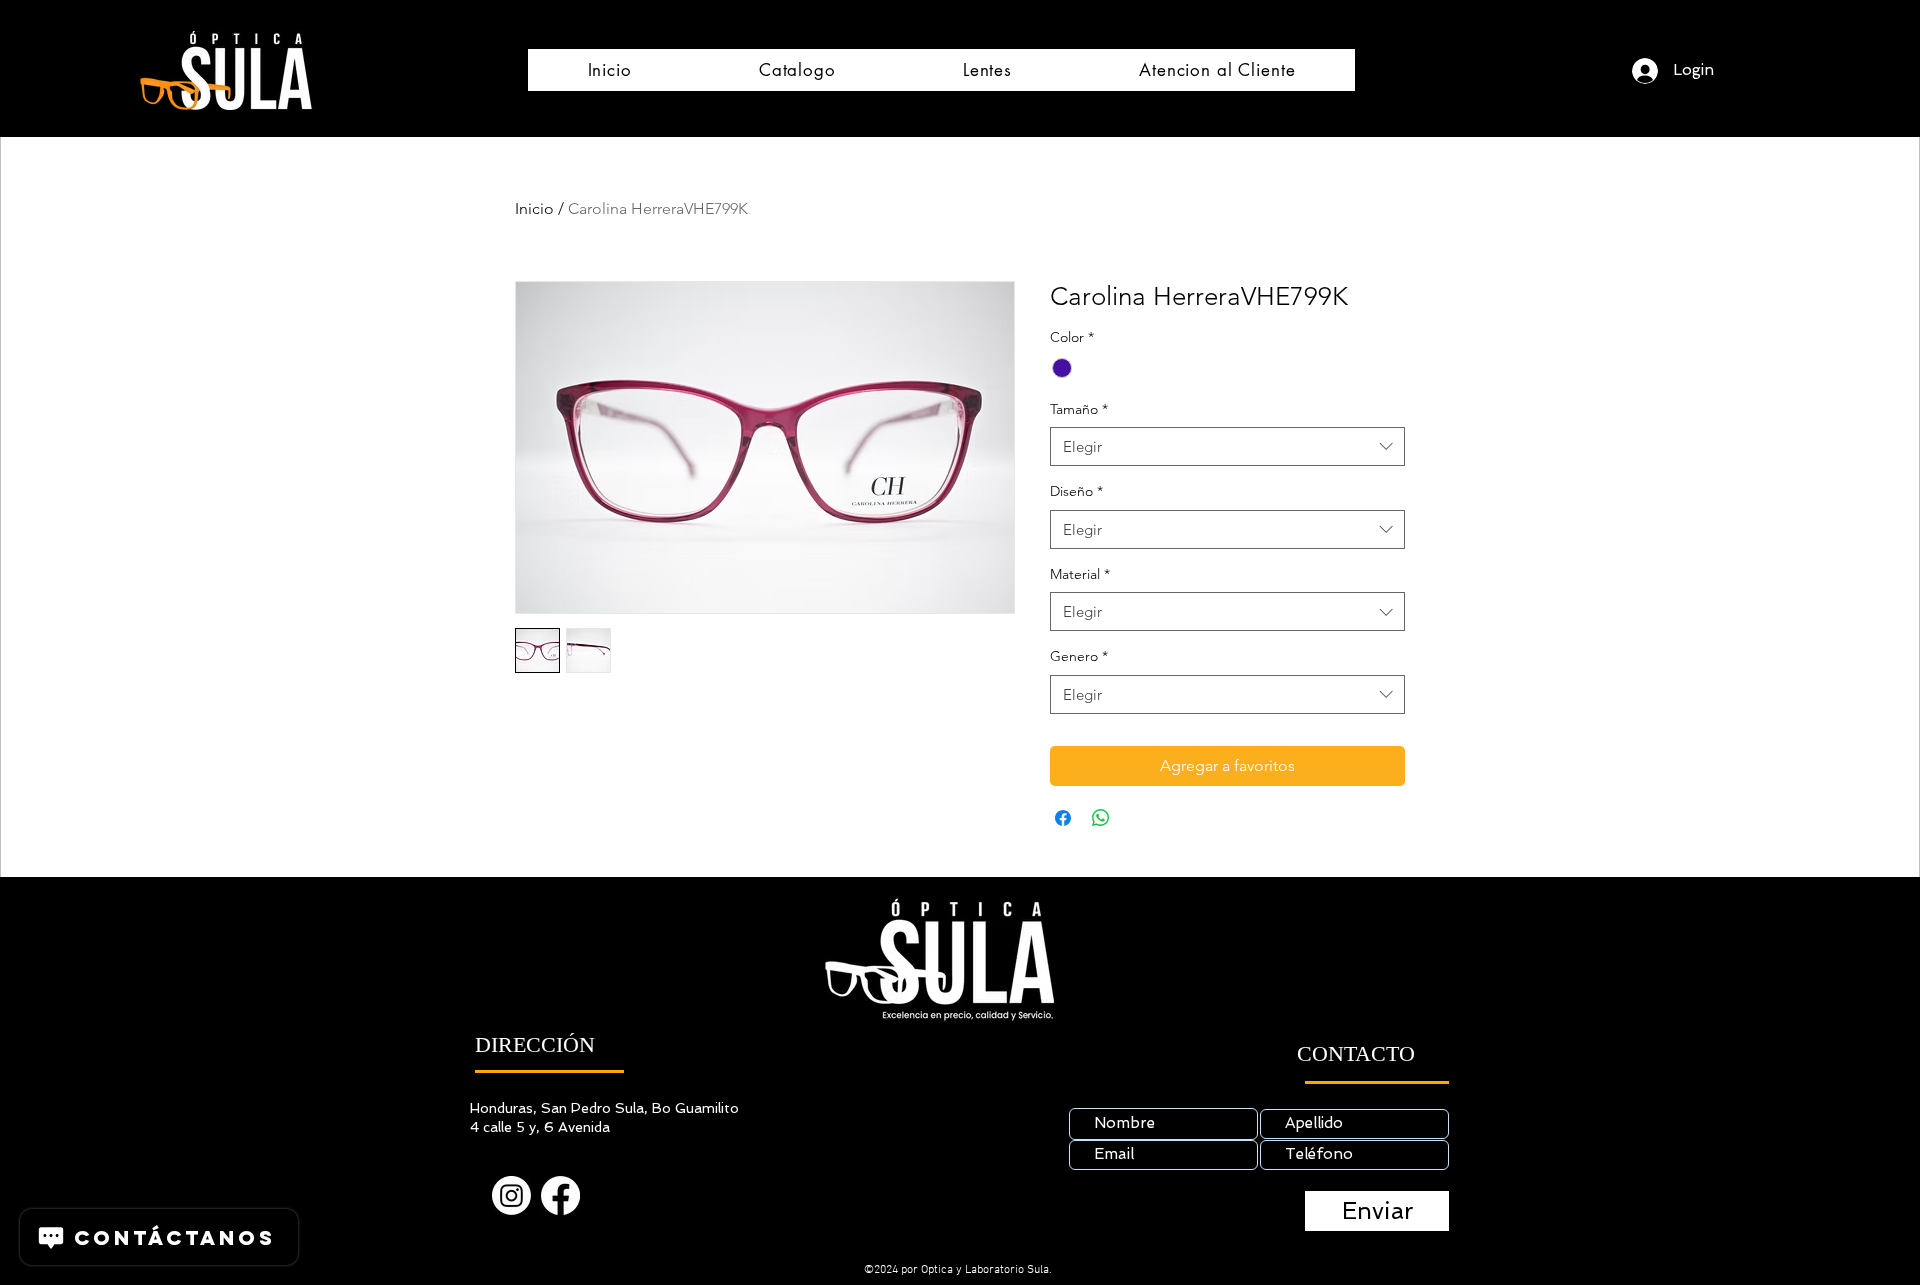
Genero (1079, 656)
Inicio (534, 208)
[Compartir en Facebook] (1063, 818)
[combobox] (1227, 446)
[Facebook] (560, 1195)
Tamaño (1079, 409)
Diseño (1076, 491)
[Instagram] (511, 1195)
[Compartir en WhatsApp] (1101, 818)
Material (1080, 574)
